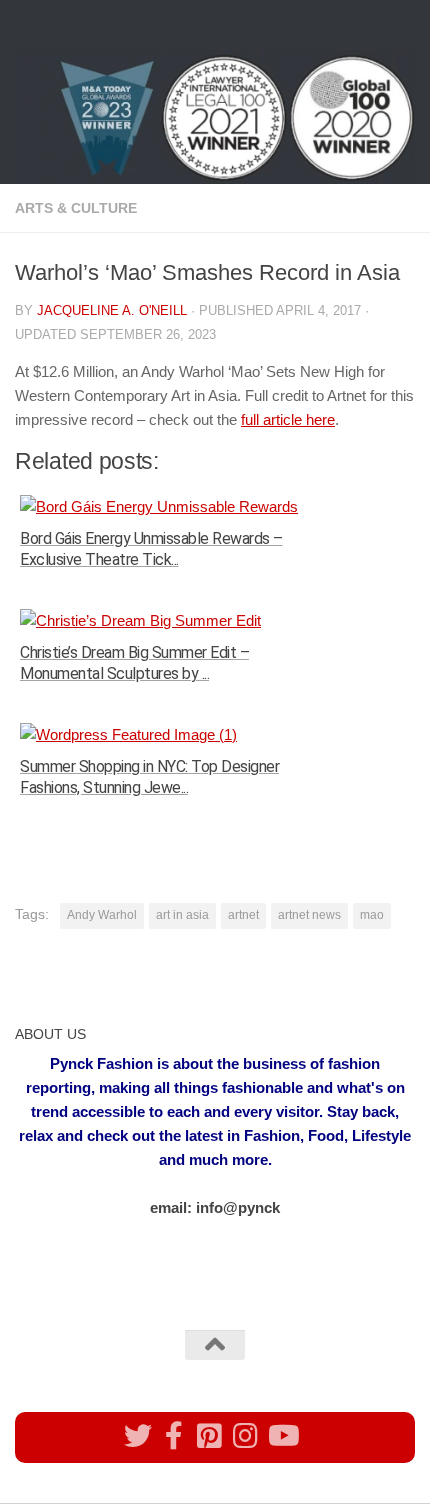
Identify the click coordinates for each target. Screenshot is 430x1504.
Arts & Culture (76, 208)
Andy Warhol (102, 915)
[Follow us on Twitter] (138, 1436)
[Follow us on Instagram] (246, 1436)
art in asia (182, 915)
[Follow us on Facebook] (174, 1436)
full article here (288, 419)
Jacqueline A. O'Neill (112, 310)
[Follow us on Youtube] (282, 1436)
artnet (243, 915)
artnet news (309, 915)
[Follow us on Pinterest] (210, 1436)
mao (372, 915)
